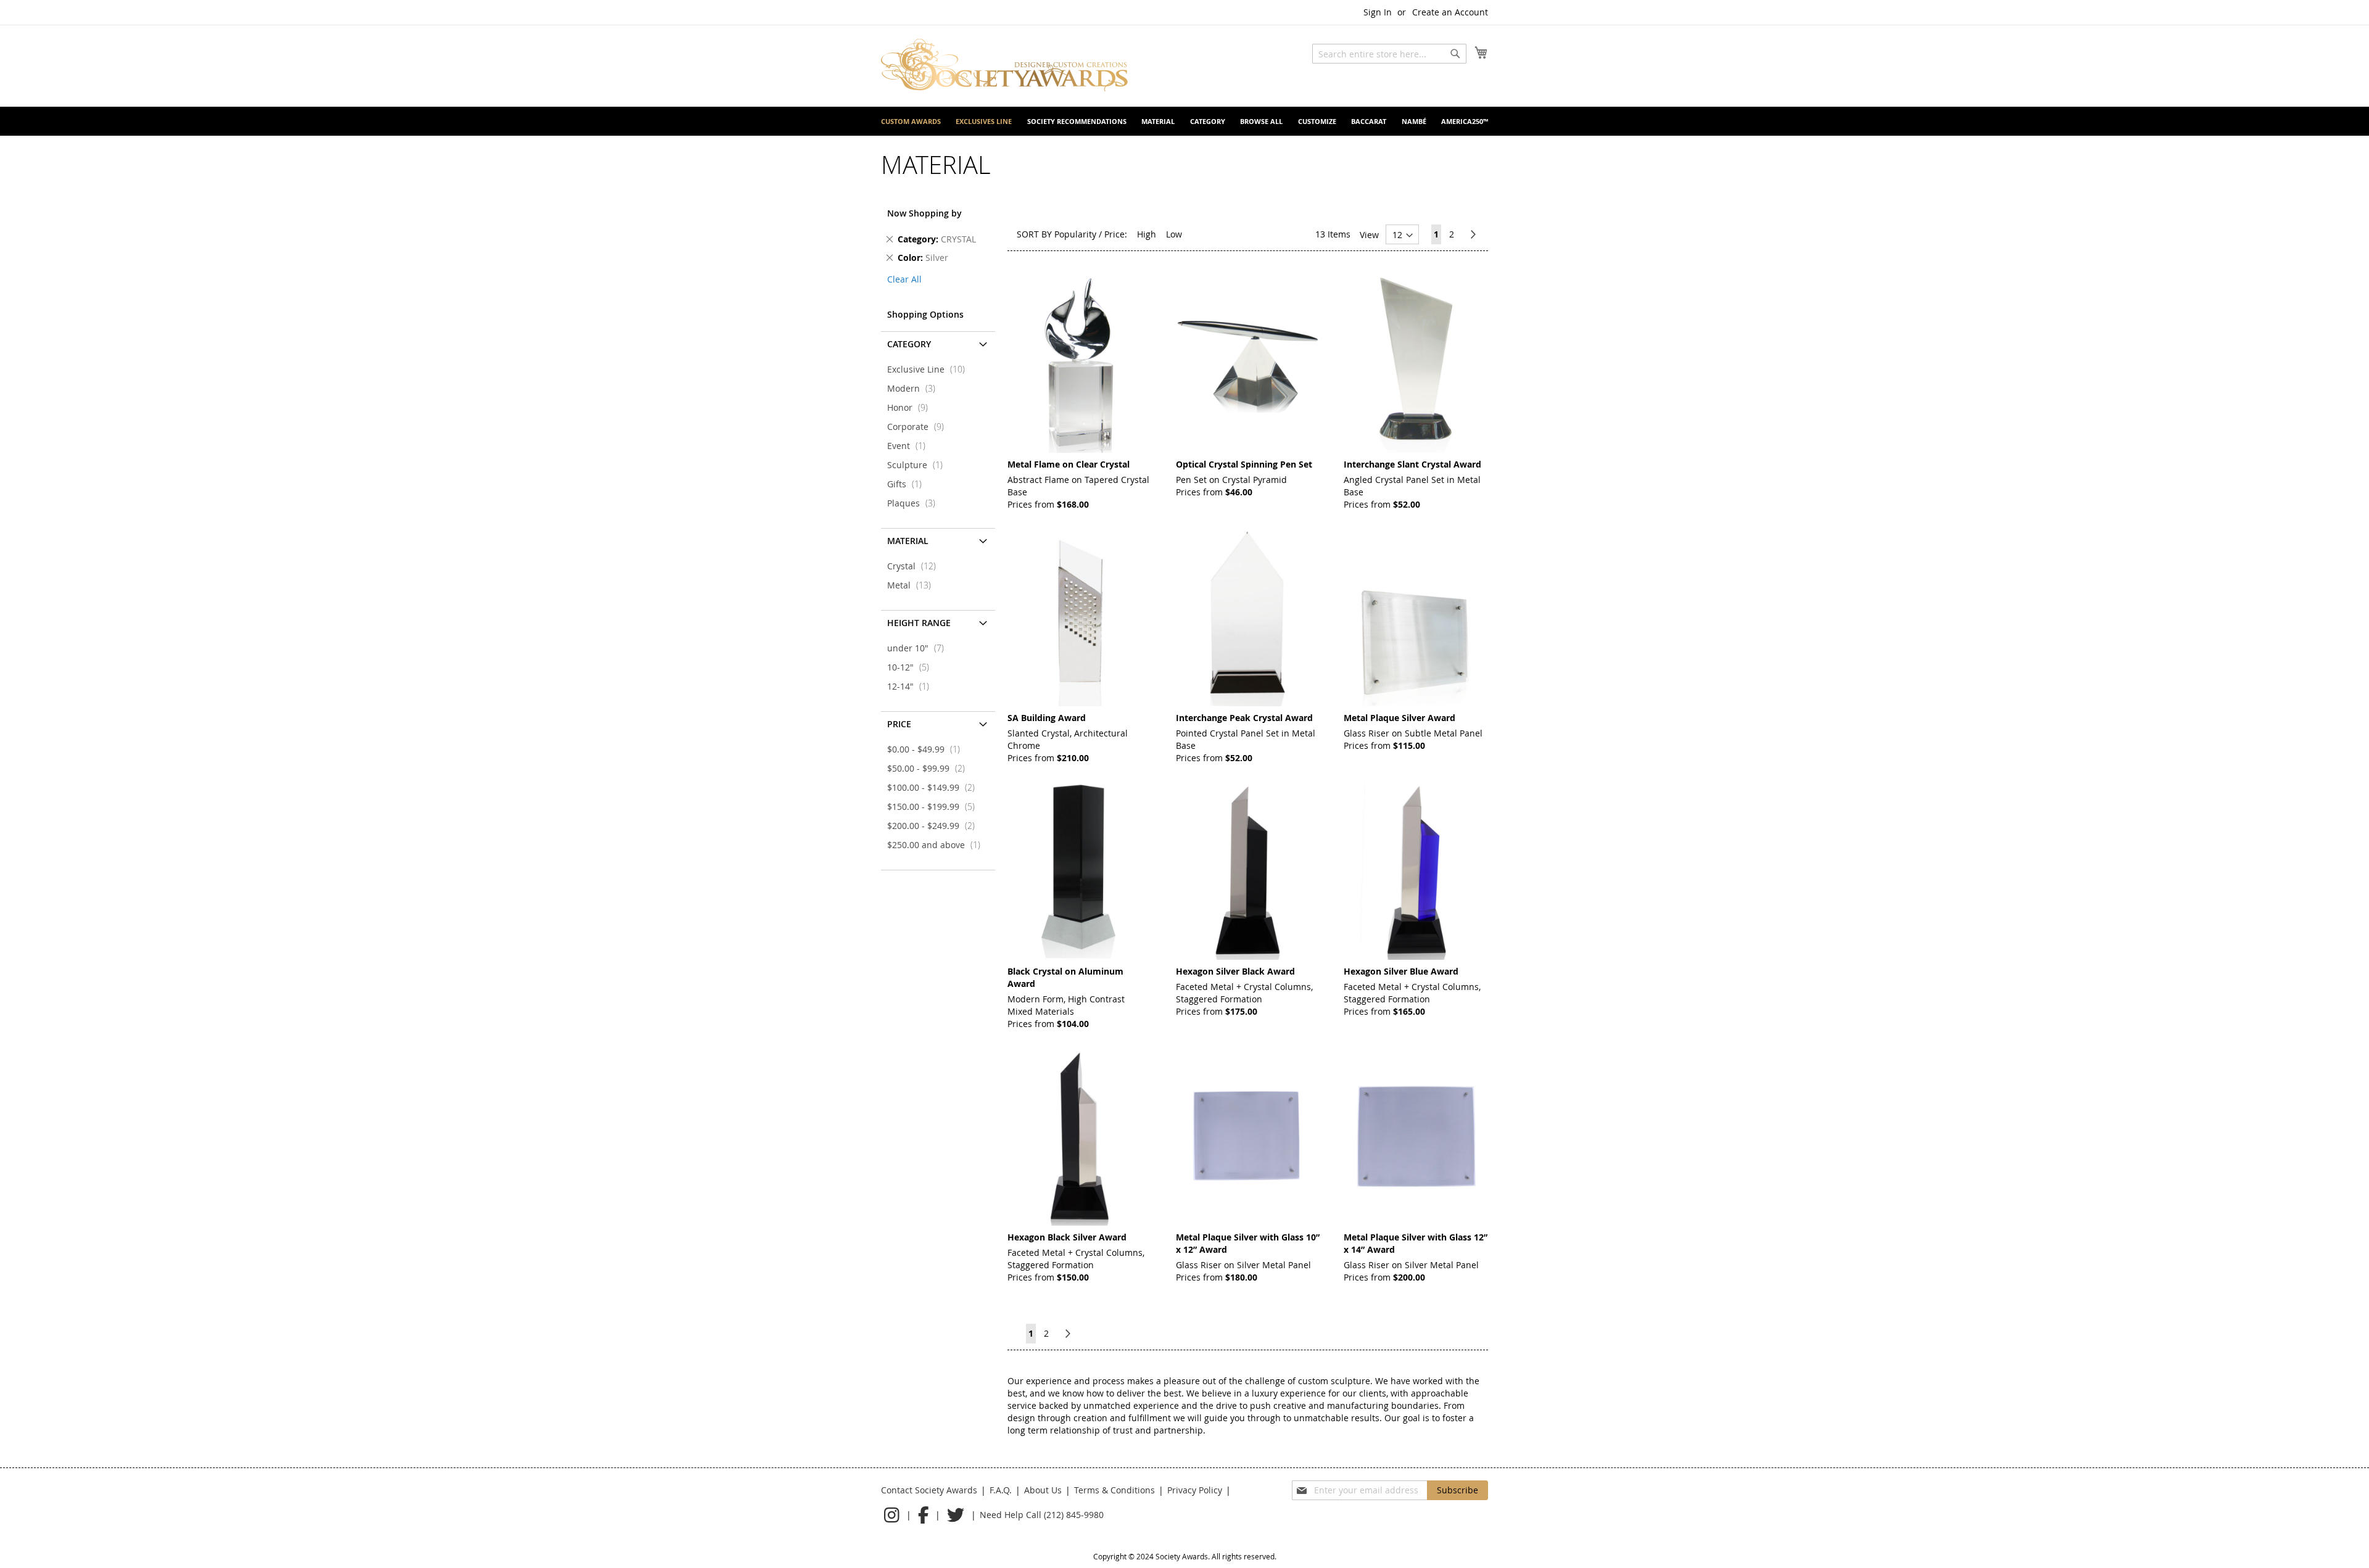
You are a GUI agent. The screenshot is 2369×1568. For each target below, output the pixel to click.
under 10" (919, 648)
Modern (915, 388)
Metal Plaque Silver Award (1399, 718)
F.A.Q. (1001, 1490)
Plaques (915, 503)
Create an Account (1450, 12)
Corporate (919, 427)
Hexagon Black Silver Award (1067, 1237)
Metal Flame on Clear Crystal (1069, 464)
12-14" (912, 686)
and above (937, 845)
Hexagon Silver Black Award (1235, 971)
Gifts (908, 484)
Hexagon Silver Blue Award (1401, 971)
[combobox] (1389, 54)
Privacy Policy (1195, 1490)
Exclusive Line (930, 369)
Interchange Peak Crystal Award (1244, 718)
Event (910, 446)
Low (1174, 234)
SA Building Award (1047, 718)
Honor (911, 407)
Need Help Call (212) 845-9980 (1042, 1515)
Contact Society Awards (929, 1490)
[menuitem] (911, 121)
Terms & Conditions (1114, 1490)
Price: (1116, 234)
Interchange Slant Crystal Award (1412, 464)
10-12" (912, 667)
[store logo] (1004, 65)
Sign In (1378, 12)
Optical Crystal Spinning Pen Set (1244, 464)
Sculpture (919, 465)
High (1147, 234)
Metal (913, 585)
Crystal (915, 566)
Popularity (1075, 234)
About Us (1043, 1490)
